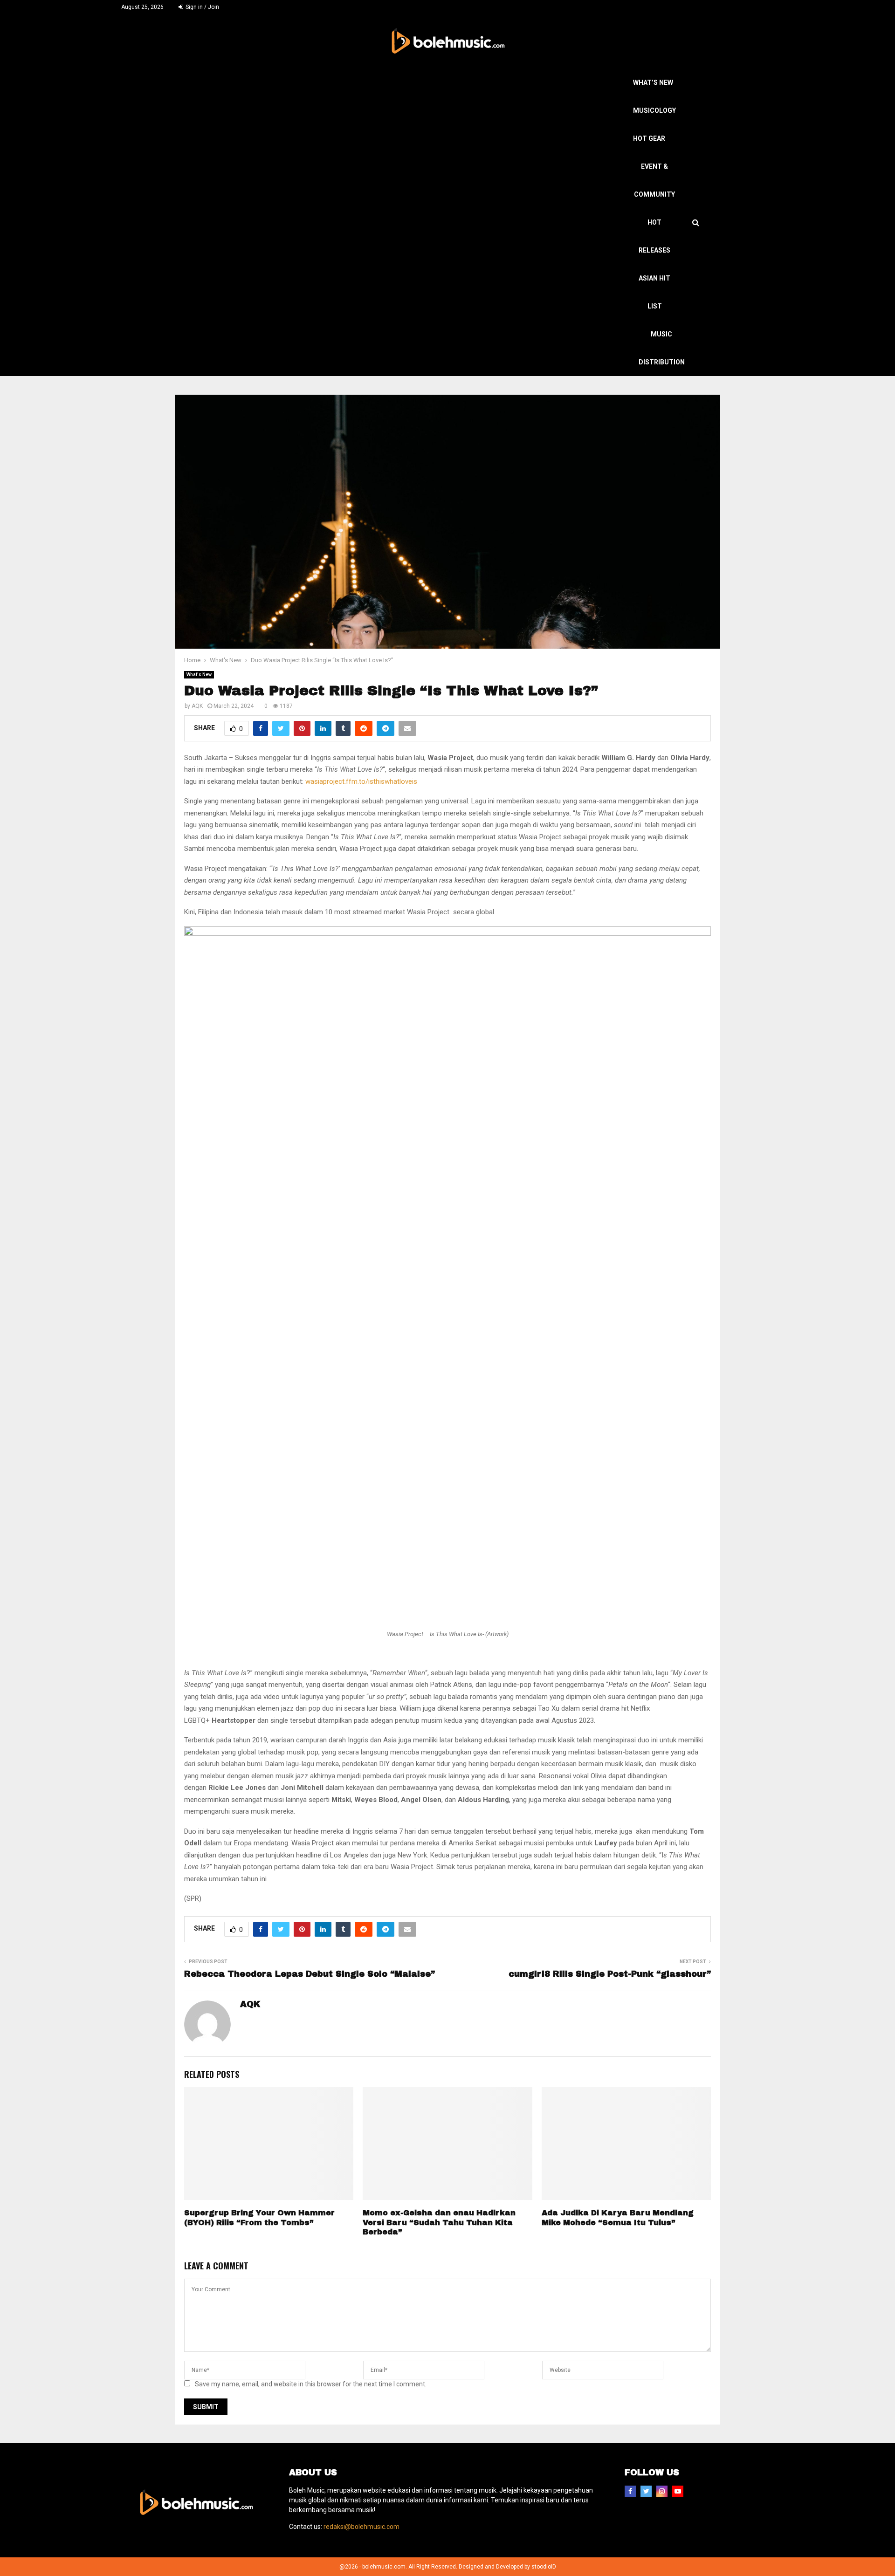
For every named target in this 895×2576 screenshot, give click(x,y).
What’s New (653, 82)
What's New (199, 675)
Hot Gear (649, 138)
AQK (197, 706)
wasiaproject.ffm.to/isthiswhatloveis (361, 781)
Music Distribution (662, 348)
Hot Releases (654, 236)
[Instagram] (662, 2491)
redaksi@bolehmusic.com (361, 2527)
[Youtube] (678, 2491)
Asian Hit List (654, 292)
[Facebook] (630, 2491)
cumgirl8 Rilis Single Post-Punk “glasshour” (610, 1974)
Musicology (654, 110)
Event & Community (654, 180)
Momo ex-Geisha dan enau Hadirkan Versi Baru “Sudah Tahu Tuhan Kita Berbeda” (439, 2223)
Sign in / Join (202, 7)
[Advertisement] (414, 138)
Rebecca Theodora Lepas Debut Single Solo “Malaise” (310, 1974)
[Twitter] (646, 2491)
